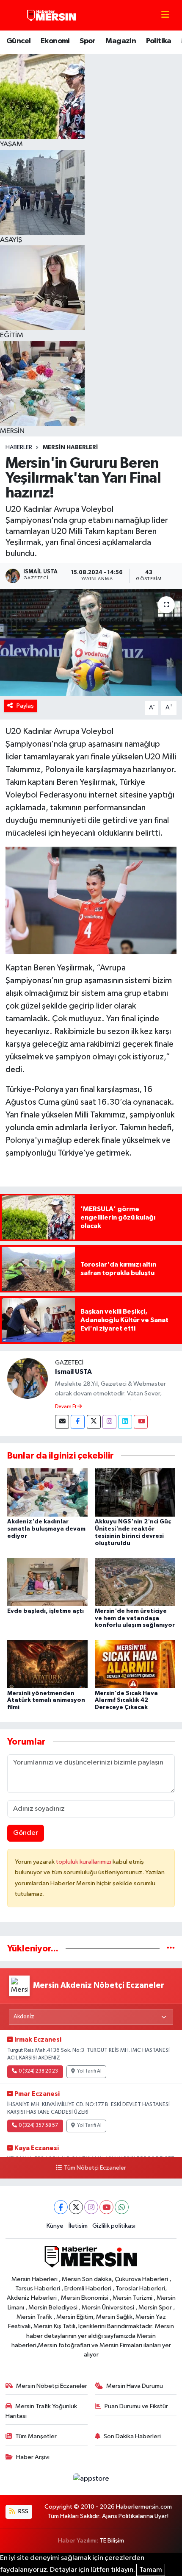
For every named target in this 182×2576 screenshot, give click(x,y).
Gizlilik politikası (114, 2226)
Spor (88, 41)
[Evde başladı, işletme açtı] (47, 1582)
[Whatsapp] (122, 2207)
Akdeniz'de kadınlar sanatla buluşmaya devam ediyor (46, 1529)
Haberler (19, 447)
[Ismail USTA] (28, 1378)
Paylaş (25, 706)
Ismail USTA (73, 1372)
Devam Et (66, 1407)
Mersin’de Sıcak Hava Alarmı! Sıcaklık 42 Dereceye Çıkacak (126, 1701)
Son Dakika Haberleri (132, 2436)
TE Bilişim (112, 2541)
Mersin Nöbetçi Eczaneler (52, 2386)
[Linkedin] (125, 1422)
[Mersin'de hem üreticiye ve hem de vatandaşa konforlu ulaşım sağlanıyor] (135, 1582)
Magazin (121, 41)
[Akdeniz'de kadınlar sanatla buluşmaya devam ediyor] (47, 1492)
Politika (159, 41)
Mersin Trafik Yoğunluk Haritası (41, 2411)
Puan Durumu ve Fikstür (136, 2406)
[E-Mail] (62, 1422)
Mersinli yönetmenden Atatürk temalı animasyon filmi (46, 1701)
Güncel (18, 41)
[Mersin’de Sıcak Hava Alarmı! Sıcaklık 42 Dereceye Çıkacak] (135, 1664)
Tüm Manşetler (36, 2436)
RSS (23, 2511)
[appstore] (91, 2480)
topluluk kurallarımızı (84, 1862)
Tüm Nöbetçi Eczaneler (95, 2168)
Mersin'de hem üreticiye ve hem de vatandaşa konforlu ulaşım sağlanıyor (135, 1618)
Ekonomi (55, 41)
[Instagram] (109, 1422)
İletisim (78, 2226)
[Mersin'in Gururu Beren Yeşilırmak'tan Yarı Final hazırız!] (91, 642)
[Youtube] (141, 1422)
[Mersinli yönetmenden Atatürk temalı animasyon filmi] (47, 1664)
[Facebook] (78, 1422)
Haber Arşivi (33, 2457)
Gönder (26, 1833)
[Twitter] (94, 1422)
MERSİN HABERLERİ (70, 447)
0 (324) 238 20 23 (38, 2071)
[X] (76, 2207)
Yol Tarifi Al (89, 2071)
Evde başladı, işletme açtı (45, 1611)
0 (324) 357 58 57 (38, 2126)
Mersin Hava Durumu (135, 2386)
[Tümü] (171, 1949)
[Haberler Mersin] (52, 15)
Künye (55, 2226)
